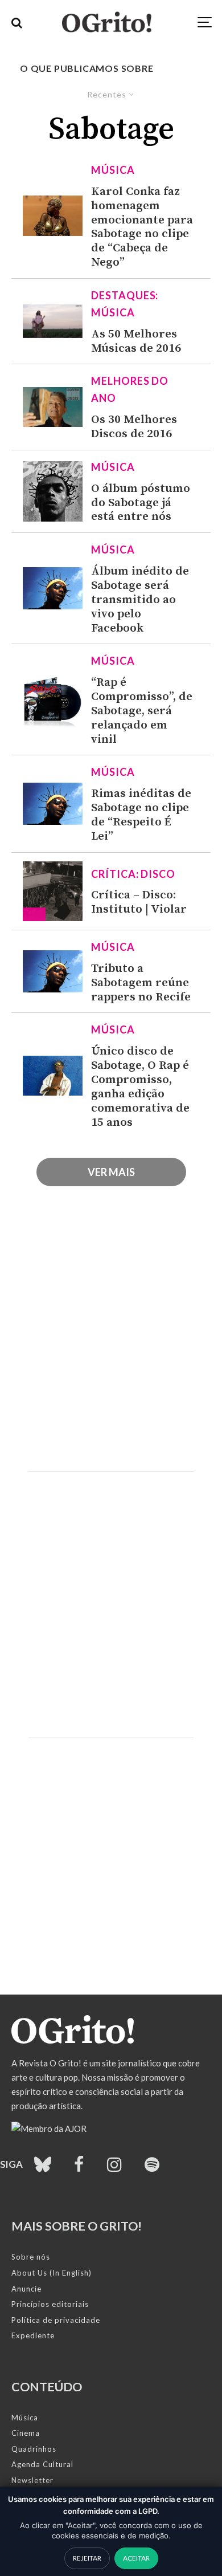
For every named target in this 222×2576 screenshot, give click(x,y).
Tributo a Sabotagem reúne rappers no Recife (141, 983)
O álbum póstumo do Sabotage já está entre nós (141, 503)
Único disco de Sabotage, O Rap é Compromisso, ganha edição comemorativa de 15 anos (140, 1087)
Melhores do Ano (130, 389)
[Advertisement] (111, 1343)
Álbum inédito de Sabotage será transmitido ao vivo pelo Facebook (140, 600)
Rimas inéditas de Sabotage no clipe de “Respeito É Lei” (141, 815)
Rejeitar (87, 2558)
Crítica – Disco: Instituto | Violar (139, 902)
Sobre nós (31, 2257)
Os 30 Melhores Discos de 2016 (134, 427)
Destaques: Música (125, 304)
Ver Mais (111, 1172)
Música (113, 170)
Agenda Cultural (42, 2464)
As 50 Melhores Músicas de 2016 (136, 341)
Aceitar (136, 2558)
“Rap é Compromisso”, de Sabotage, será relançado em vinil (142, 711)
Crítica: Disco (133, 874)
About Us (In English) (52, 2273)
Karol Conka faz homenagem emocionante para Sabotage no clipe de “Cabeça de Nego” (142, 227)
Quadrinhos (34, 2449)
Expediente (33, 2335)
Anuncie (26, 2289)
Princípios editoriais (50, 2304)
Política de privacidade (56, 2320)
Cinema (26, 2433)
